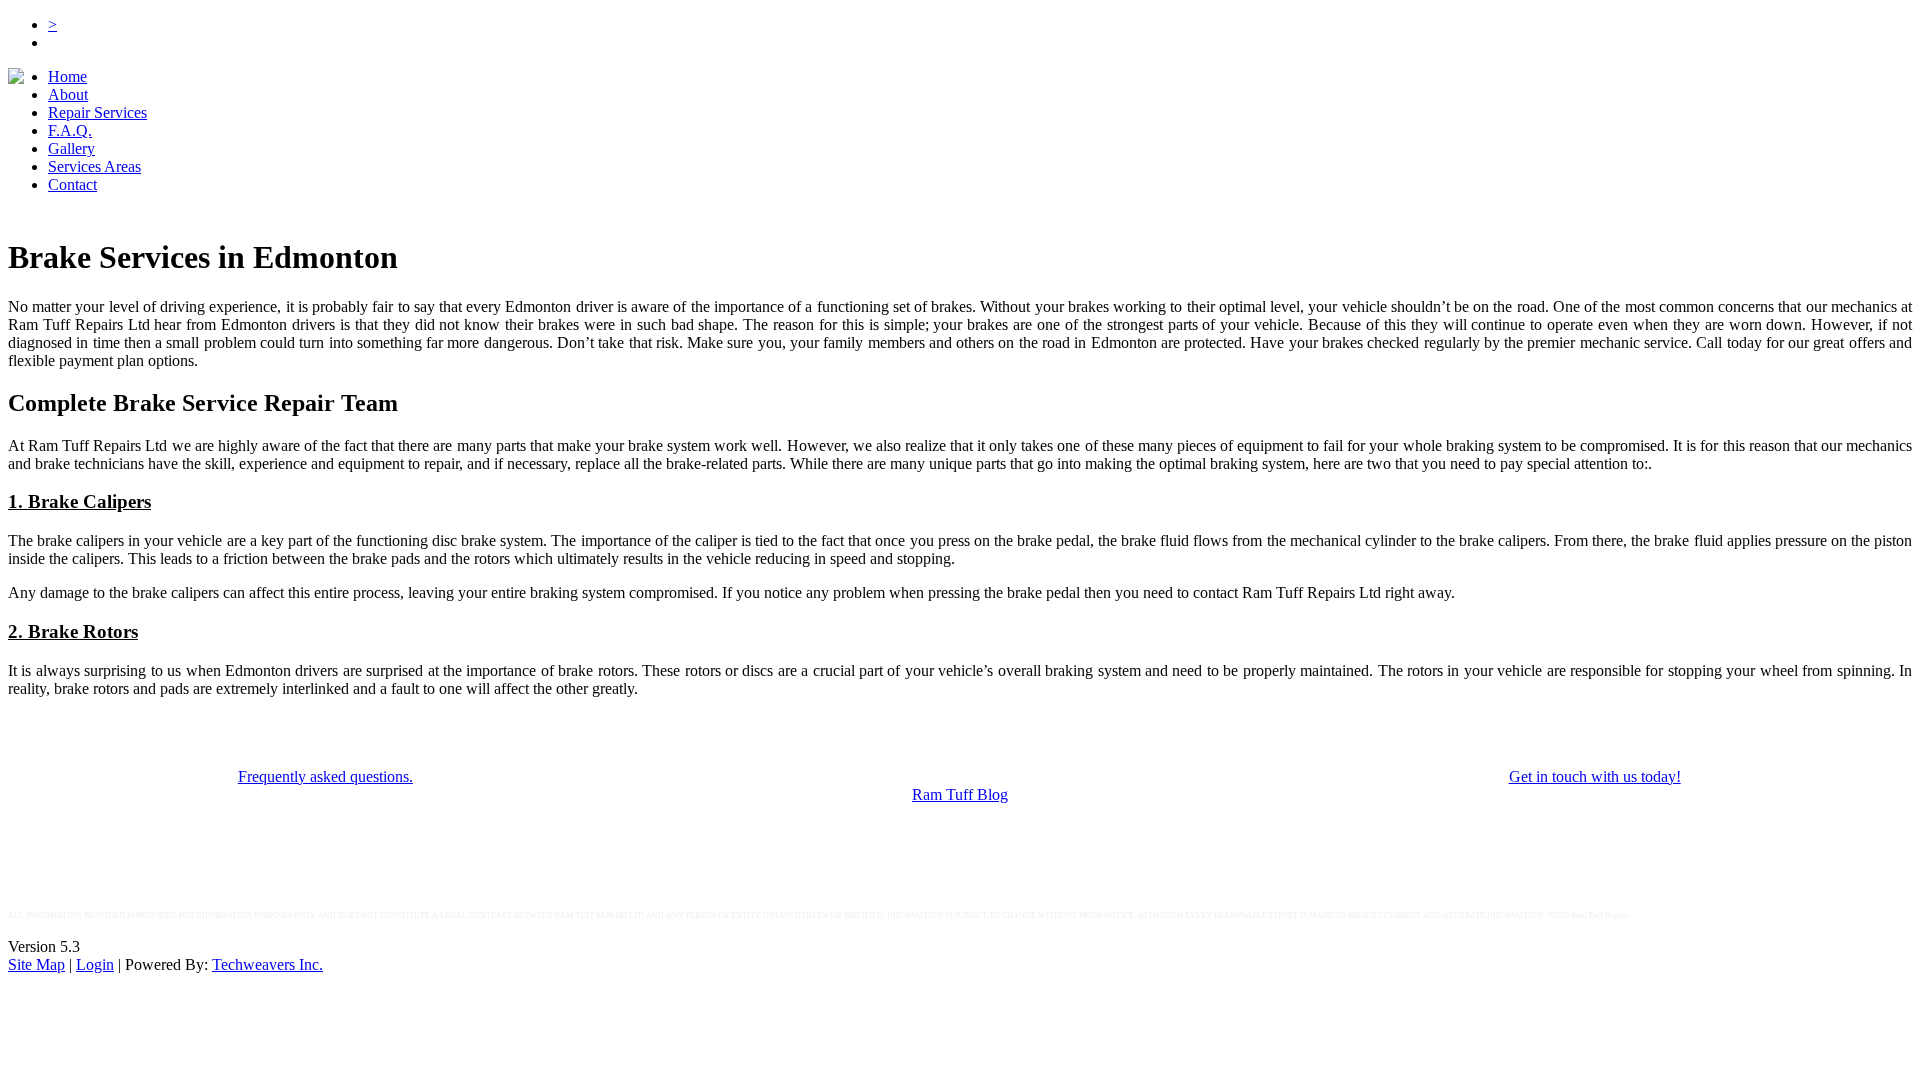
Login (95, 964)
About (68, 94)
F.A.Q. (70, 130)
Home (67, 76)
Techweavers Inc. (267, 964)
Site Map (36, 964)
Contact (72, 184)
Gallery (71, 148)
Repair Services (97, 112)
